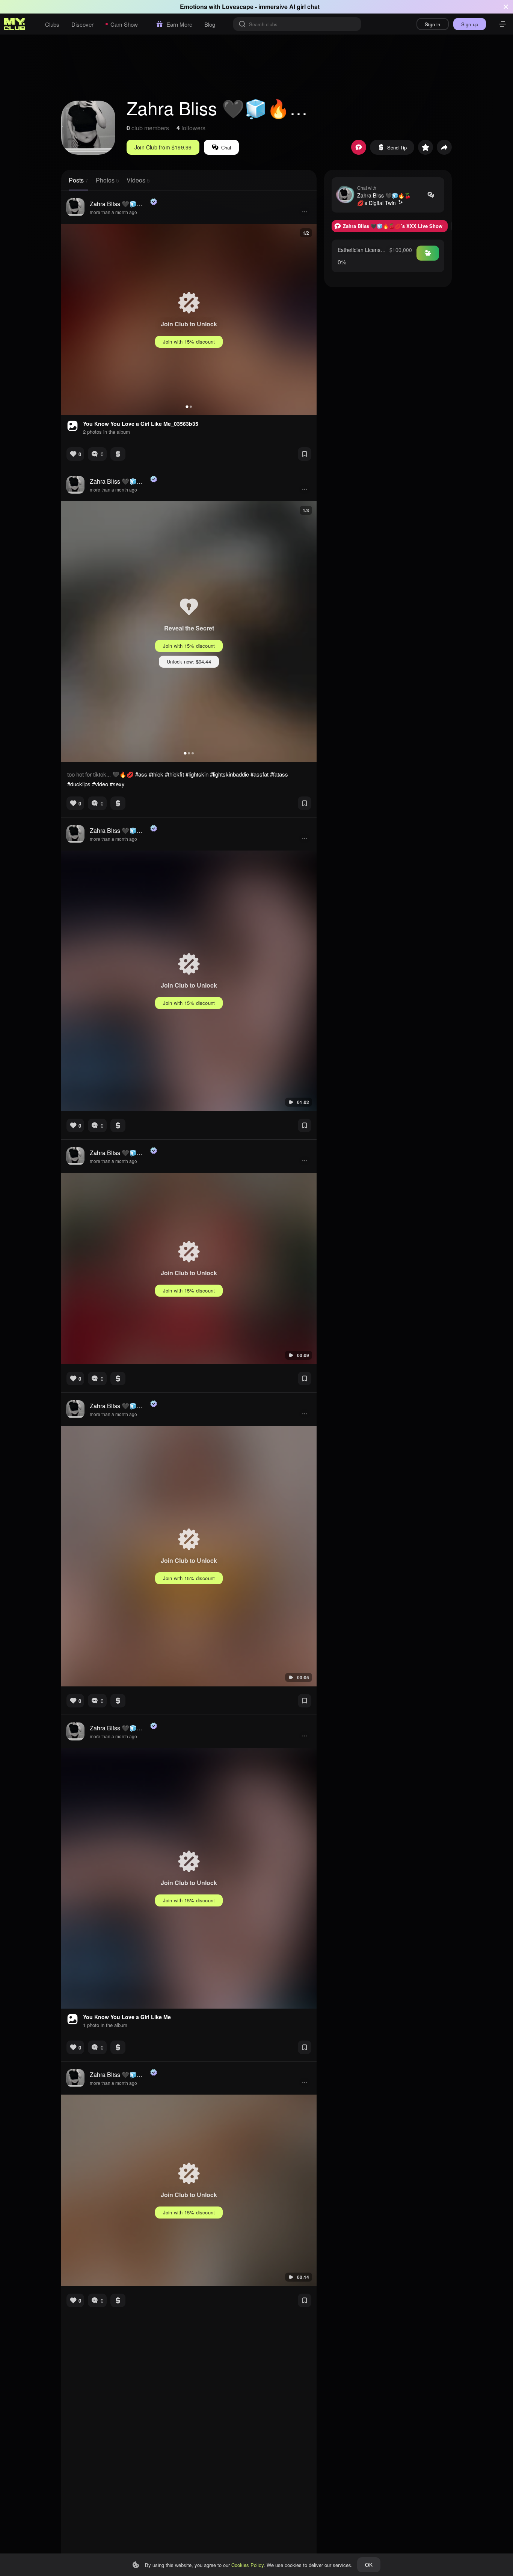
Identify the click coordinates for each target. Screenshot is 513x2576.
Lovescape (238, 7)
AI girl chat (304, 7)
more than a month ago (113, 212)
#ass (141, 774)
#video (100, 784)
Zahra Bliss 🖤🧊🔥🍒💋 (119, 204)
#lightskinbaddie (229, 774)
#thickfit (174, 774)
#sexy (117, 784)
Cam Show (124, 24)
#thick (156, 774)
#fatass (279, 774)
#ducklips (79, 784)
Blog (210, 24)
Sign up (470, 24)
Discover (82, 24)
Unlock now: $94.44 (189, 661)
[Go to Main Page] (15, 24)
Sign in (432, 24)
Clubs (52, 24)
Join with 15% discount (189, 342)
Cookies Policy (247, 2565)
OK (369, 2565)
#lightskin (197, 774)
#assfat (260, 774)
